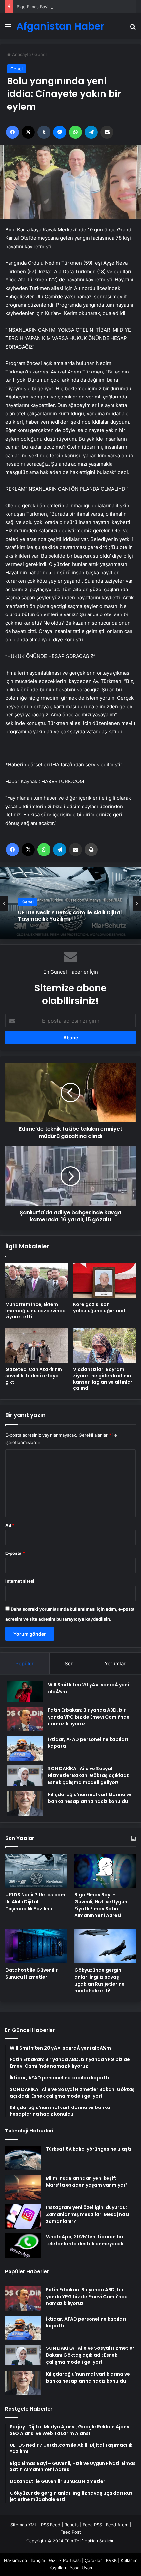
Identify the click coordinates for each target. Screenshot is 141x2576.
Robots (71, 2525)
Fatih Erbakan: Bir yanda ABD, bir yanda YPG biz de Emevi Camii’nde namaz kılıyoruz (89, 1717)
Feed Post (71, 2532)
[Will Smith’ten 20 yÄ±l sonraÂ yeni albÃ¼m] (25, 1692)
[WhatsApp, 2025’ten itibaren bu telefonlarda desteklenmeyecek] (23, 2246)
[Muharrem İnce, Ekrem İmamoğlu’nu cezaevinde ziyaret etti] (37, 1280)
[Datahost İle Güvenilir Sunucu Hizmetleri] (36, 1946)
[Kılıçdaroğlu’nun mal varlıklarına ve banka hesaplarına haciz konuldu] (25, 1804)
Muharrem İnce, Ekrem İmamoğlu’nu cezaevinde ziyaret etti (35, 1311)
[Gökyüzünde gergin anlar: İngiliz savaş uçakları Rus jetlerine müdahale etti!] (105, 1946)
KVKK (111, 2560)
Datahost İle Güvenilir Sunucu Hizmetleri (31, 1974)
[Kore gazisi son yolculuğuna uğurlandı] (104, 1280)
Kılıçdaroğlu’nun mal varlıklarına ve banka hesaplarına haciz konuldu (90, 1798)
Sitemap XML (24, 2525)
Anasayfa (21, 54)
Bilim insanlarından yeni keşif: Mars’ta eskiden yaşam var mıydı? (87, 2182)
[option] (70, 903)
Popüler (25, 1663)
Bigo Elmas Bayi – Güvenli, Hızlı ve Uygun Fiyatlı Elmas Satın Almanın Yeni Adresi (69, 916)
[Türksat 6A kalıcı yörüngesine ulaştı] (23, 2158)
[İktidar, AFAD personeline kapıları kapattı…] (25, 1748)
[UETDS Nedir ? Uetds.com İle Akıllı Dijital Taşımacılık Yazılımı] (36, 1871)
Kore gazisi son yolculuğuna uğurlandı (100, 1307)
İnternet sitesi (20, 1581)
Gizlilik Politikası (65, 2560)
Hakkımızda (15, 2560)
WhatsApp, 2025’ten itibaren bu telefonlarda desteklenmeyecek (85, 2240)
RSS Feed (51, 2525)
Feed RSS (92, 2525)
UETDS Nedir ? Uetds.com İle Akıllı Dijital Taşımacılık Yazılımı (35, 1902)
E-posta (15, 1553)
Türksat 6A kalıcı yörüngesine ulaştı (89, 2149)
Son (69, 1663)
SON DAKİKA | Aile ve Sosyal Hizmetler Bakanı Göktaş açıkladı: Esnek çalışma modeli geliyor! (89, 1775)
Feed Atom (117, 2525)
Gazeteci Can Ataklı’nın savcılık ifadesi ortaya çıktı (34, 1376)
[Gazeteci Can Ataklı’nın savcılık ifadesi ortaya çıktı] (37, 1346)
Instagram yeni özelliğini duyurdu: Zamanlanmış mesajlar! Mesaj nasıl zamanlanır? (88, 2214)
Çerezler (93, 2560)
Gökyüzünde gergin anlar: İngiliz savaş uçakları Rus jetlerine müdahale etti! (100, 1980)
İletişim (38, 2560)
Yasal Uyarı (81, 2568)
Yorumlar (115, 1663)
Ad (10, 1525)
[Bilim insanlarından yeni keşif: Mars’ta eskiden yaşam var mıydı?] (23, 2187)
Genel (40, 54)
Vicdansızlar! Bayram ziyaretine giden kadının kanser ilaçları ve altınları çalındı (103, 1379)
